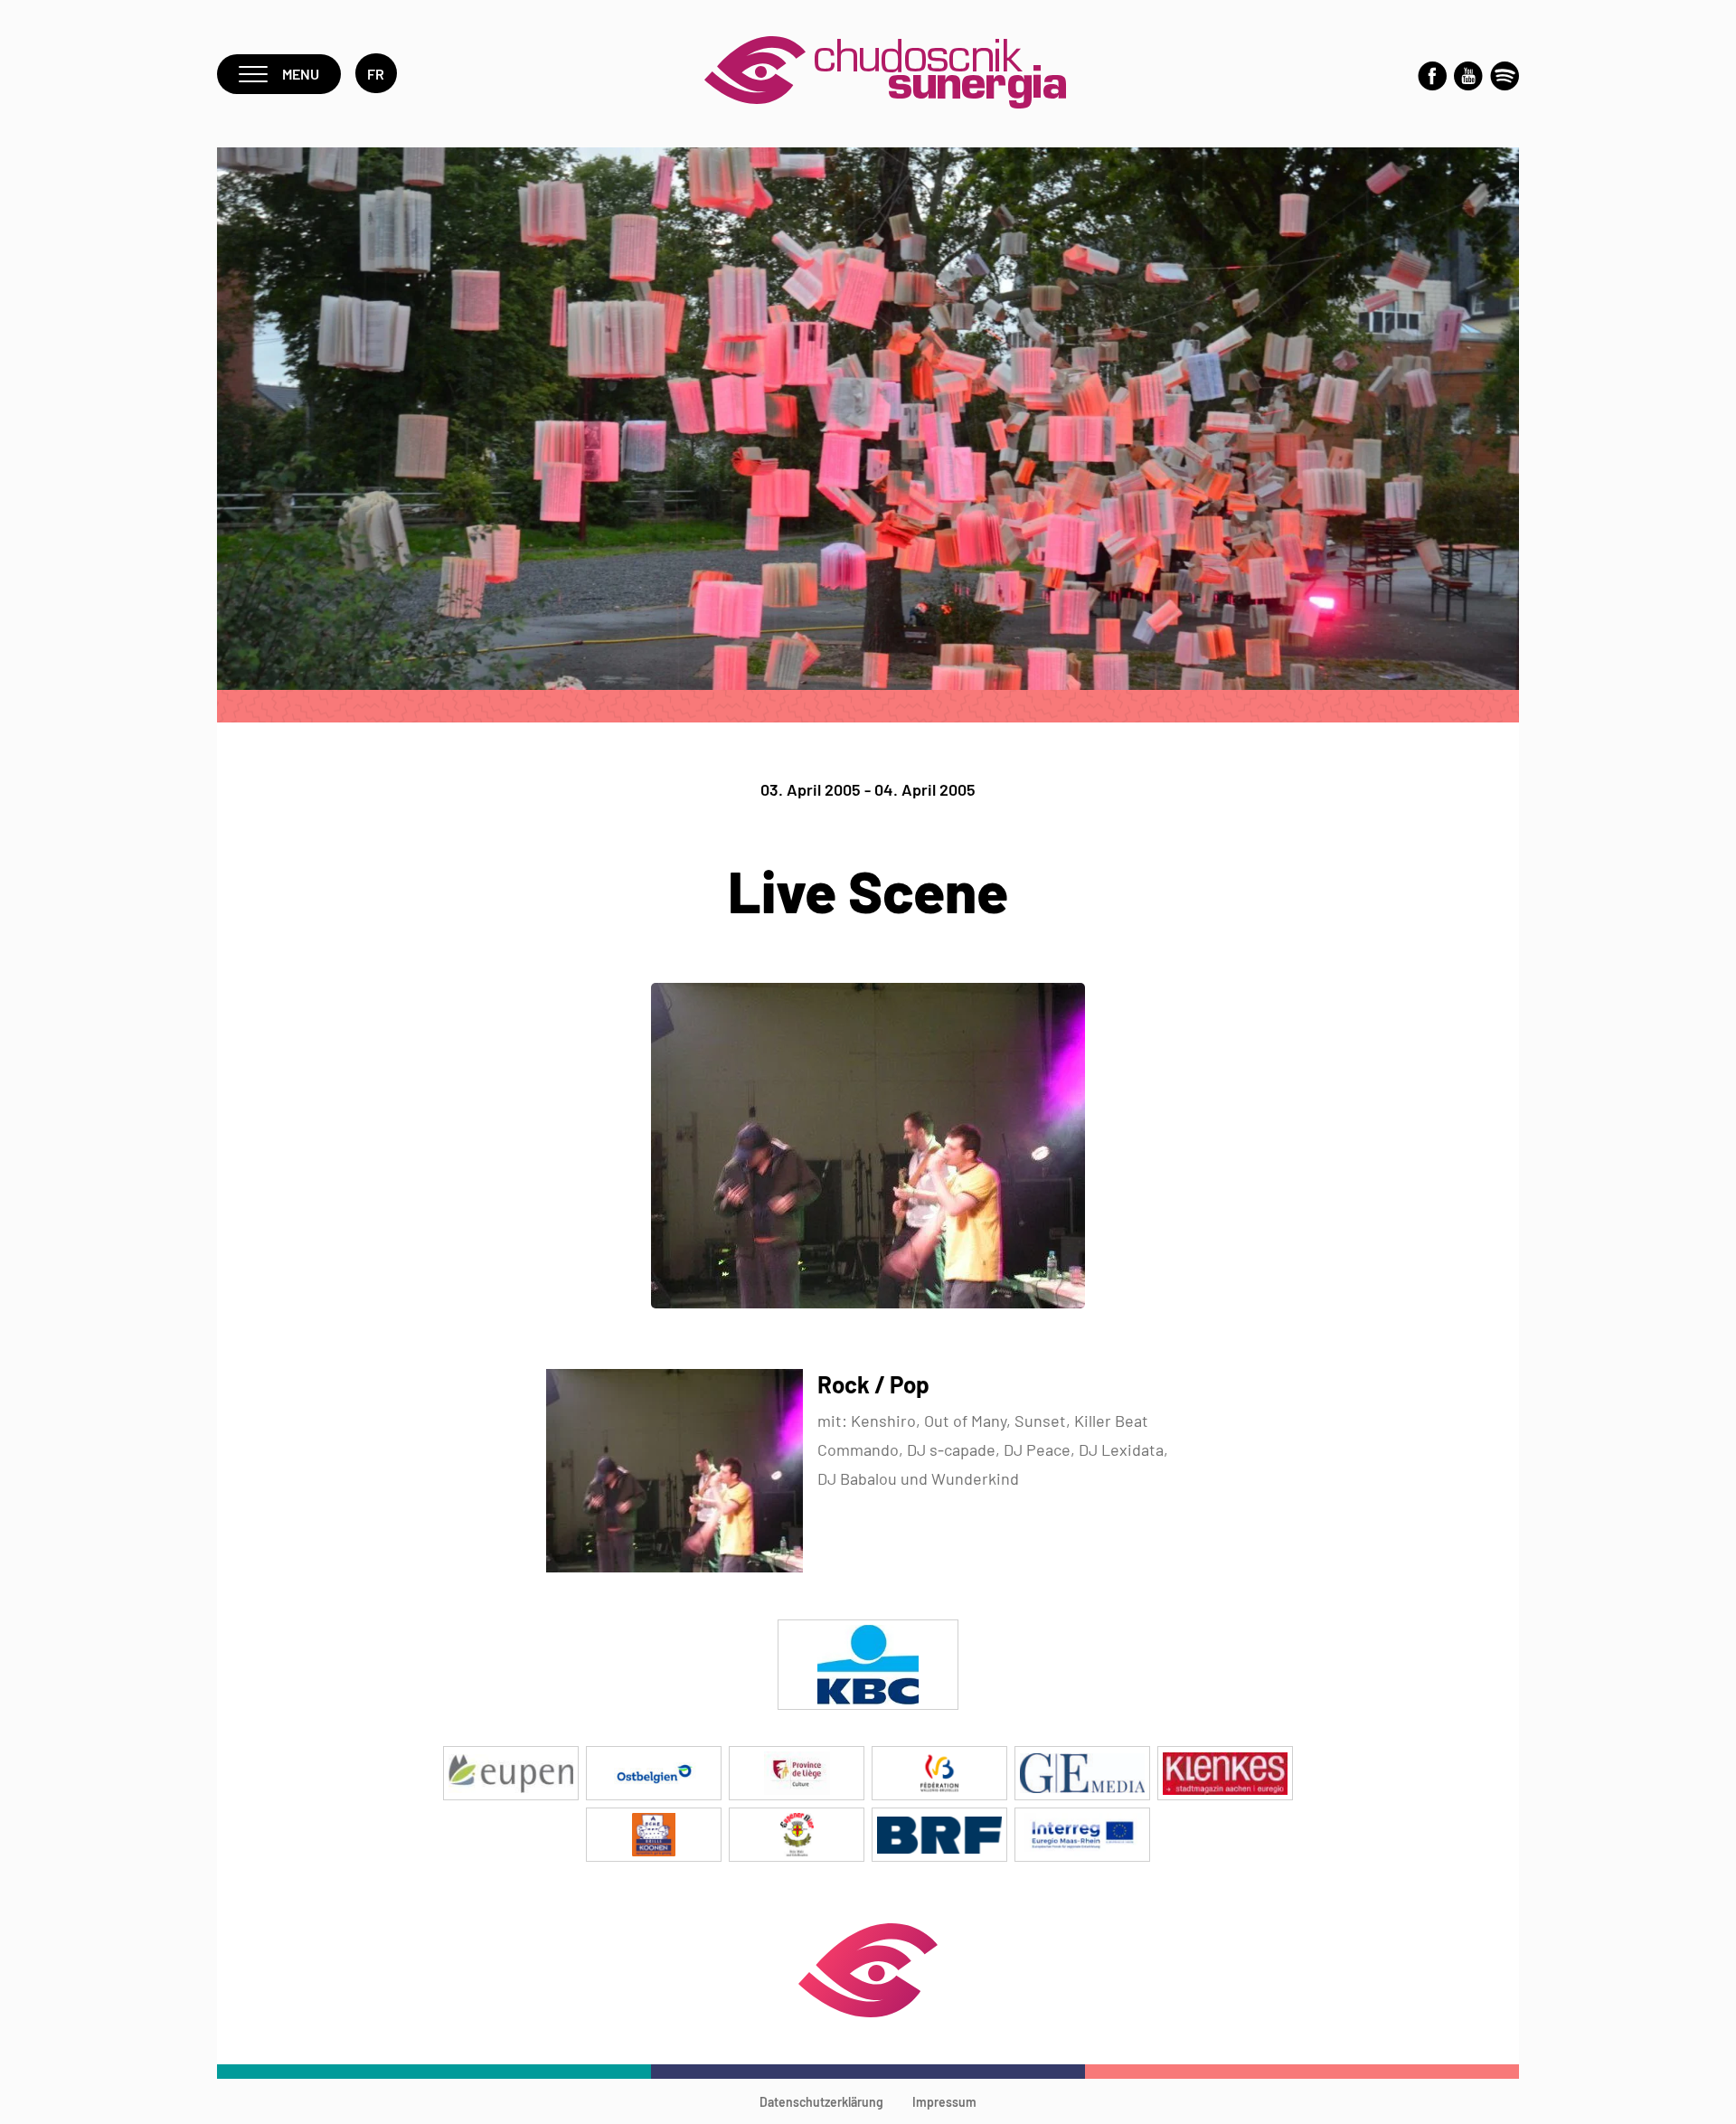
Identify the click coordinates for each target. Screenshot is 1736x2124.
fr (376, 74)
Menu (301, 74)
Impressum (944, 2102)
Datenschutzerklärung (821, 2102)
